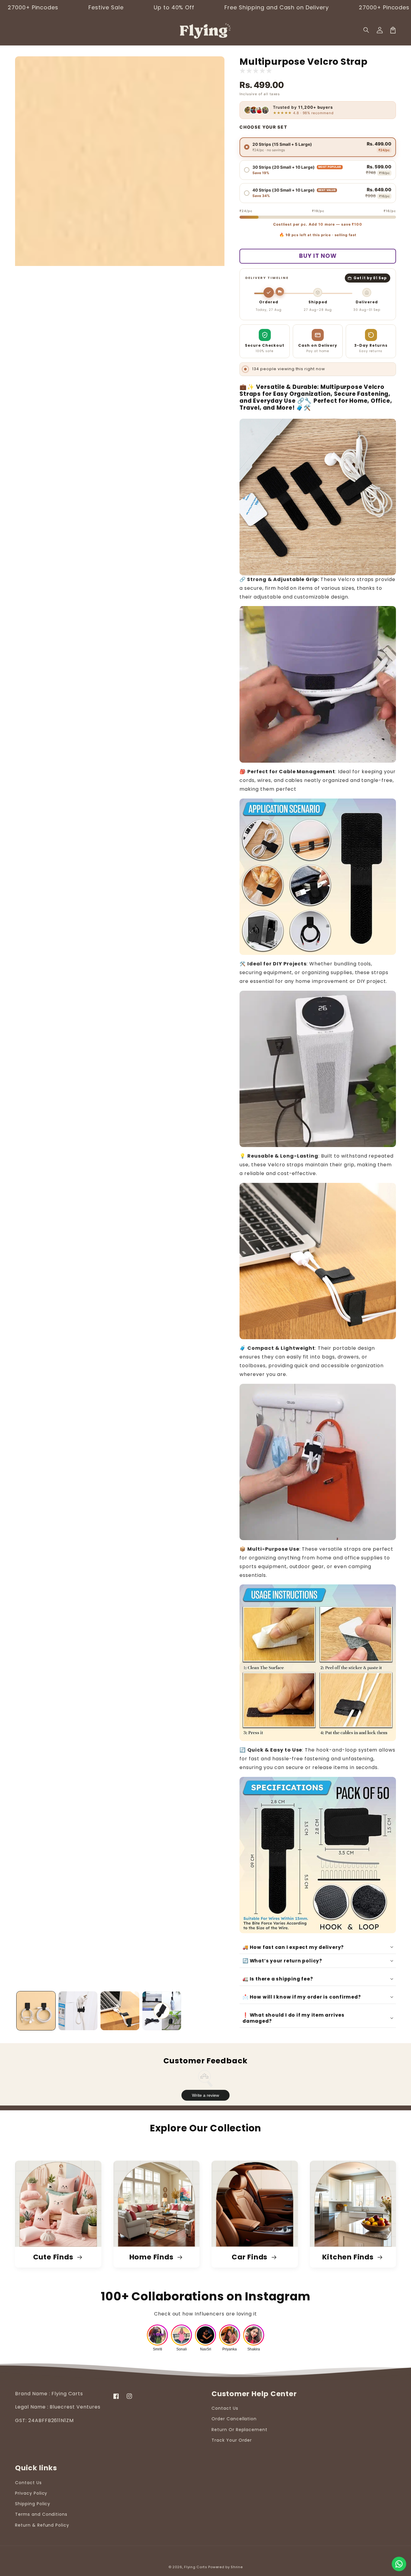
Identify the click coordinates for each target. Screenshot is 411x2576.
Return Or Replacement (239, 2430)
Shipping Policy (33, 2504)
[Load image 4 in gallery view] (120, 2011)
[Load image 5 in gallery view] (162, 2011)
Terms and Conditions (41, 2514)
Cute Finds (54, 2257)
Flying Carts (196, 2567)
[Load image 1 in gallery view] (36, 2011)
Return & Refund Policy (42, 2525)
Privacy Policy (31, 2493)
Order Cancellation (234, 2419)
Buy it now (318, 256)
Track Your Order (232, 2440)
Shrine (237, 2567)
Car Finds (250, 2257)
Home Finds (152, 2257)
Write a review (205, 2095)
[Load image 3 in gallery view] (78, 2011)
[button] (366, 30)
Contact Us (225, 2408)
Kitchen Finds (349, 2257)
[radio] (318, 147)
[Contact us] (399, 2564)
